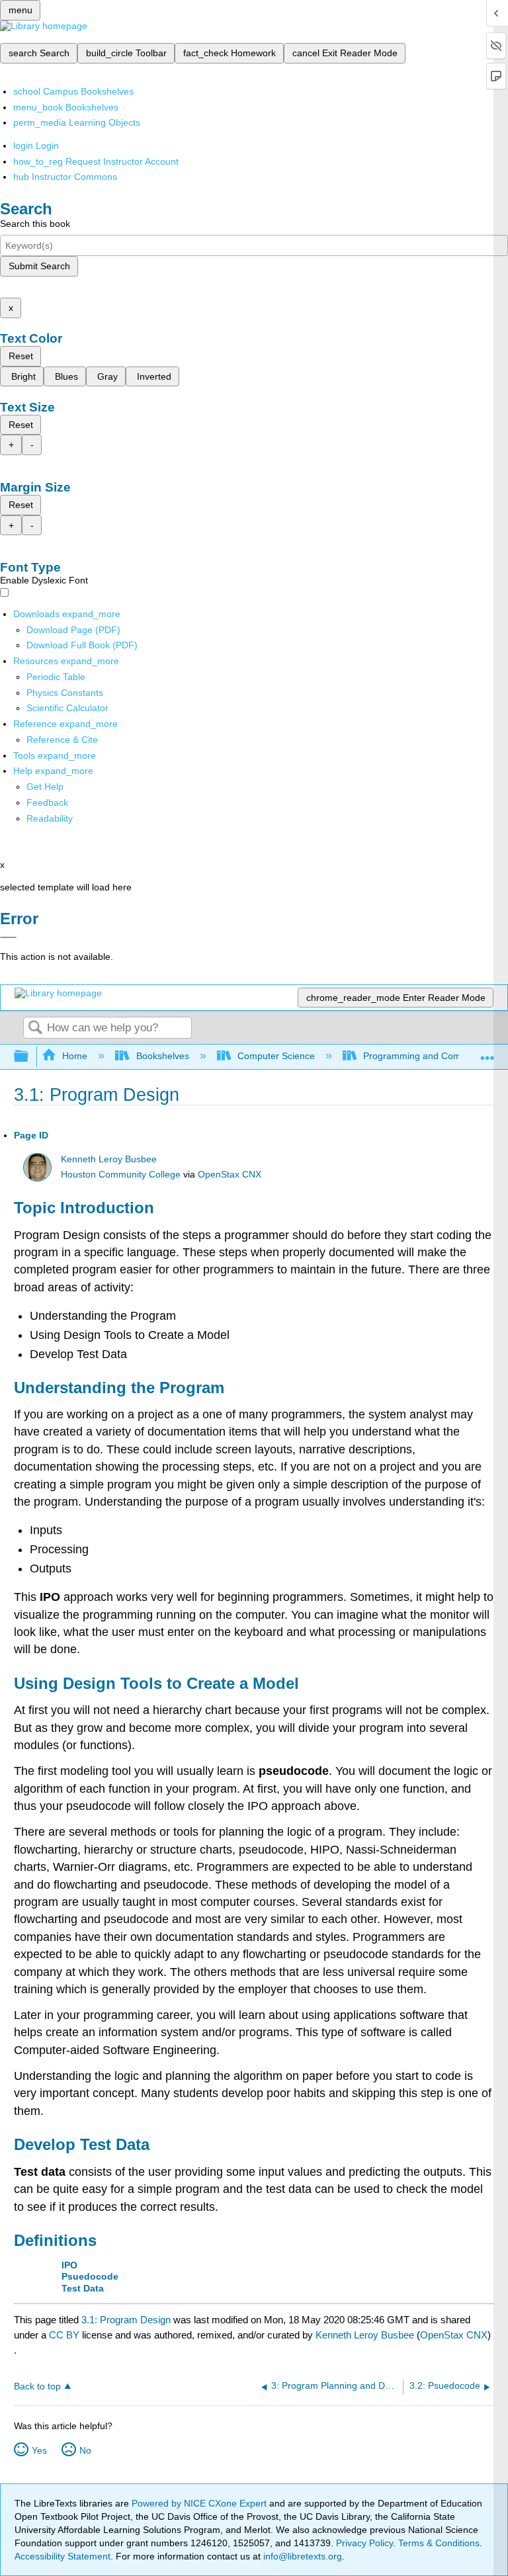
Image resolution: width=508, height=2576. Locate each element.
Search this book (35, 224)
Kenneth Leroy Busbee (109, 1159)
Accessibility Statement (63, 2556)
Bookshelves (162, 1056)
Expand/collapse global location (487, 1053)
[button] (47, 802)
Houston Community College (121, 1175)
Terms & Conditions (439, 2543)
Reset (21, 356)
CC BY (65, 2335)
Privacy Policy (364, 2543)
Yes (39, 2450)
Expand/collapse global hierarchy (30, 1057)
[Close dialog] (8, 937)
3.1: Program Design (126, 2320)
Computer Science (276, 1056)
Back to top (37, 2386)
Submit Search (39, 266)
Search (35, 1028)
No (85, 2450)
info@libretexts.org (301, 2556)
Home (75, 1056)
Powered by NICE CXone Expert (200, 2503)
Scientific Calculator (67, 708)
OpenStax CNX (230, 1175)
